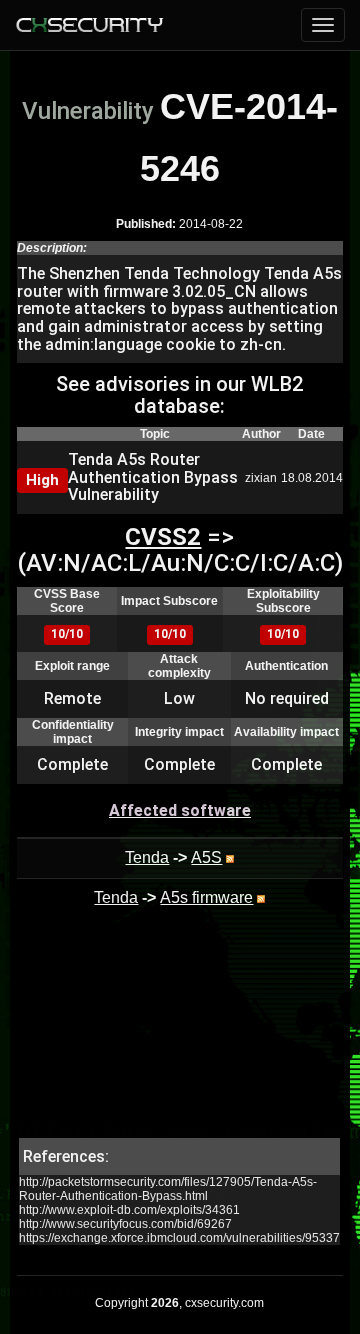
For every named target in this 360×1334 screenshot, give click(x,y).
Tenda (147, 857)
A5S (206, 857)
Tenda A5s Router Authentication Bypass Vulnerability (153, 477)
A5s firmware (206, 897)
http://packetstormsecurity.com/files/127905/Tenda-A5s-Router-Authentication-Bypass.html (168, 1189)
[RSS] (230, 857)
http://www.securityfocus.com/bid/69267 (125, 1224)
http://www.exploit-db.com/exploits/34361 (129, 1210)
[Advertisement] (180, 1038)
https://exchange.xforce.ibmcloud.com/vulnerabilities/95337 (179, 1238)
